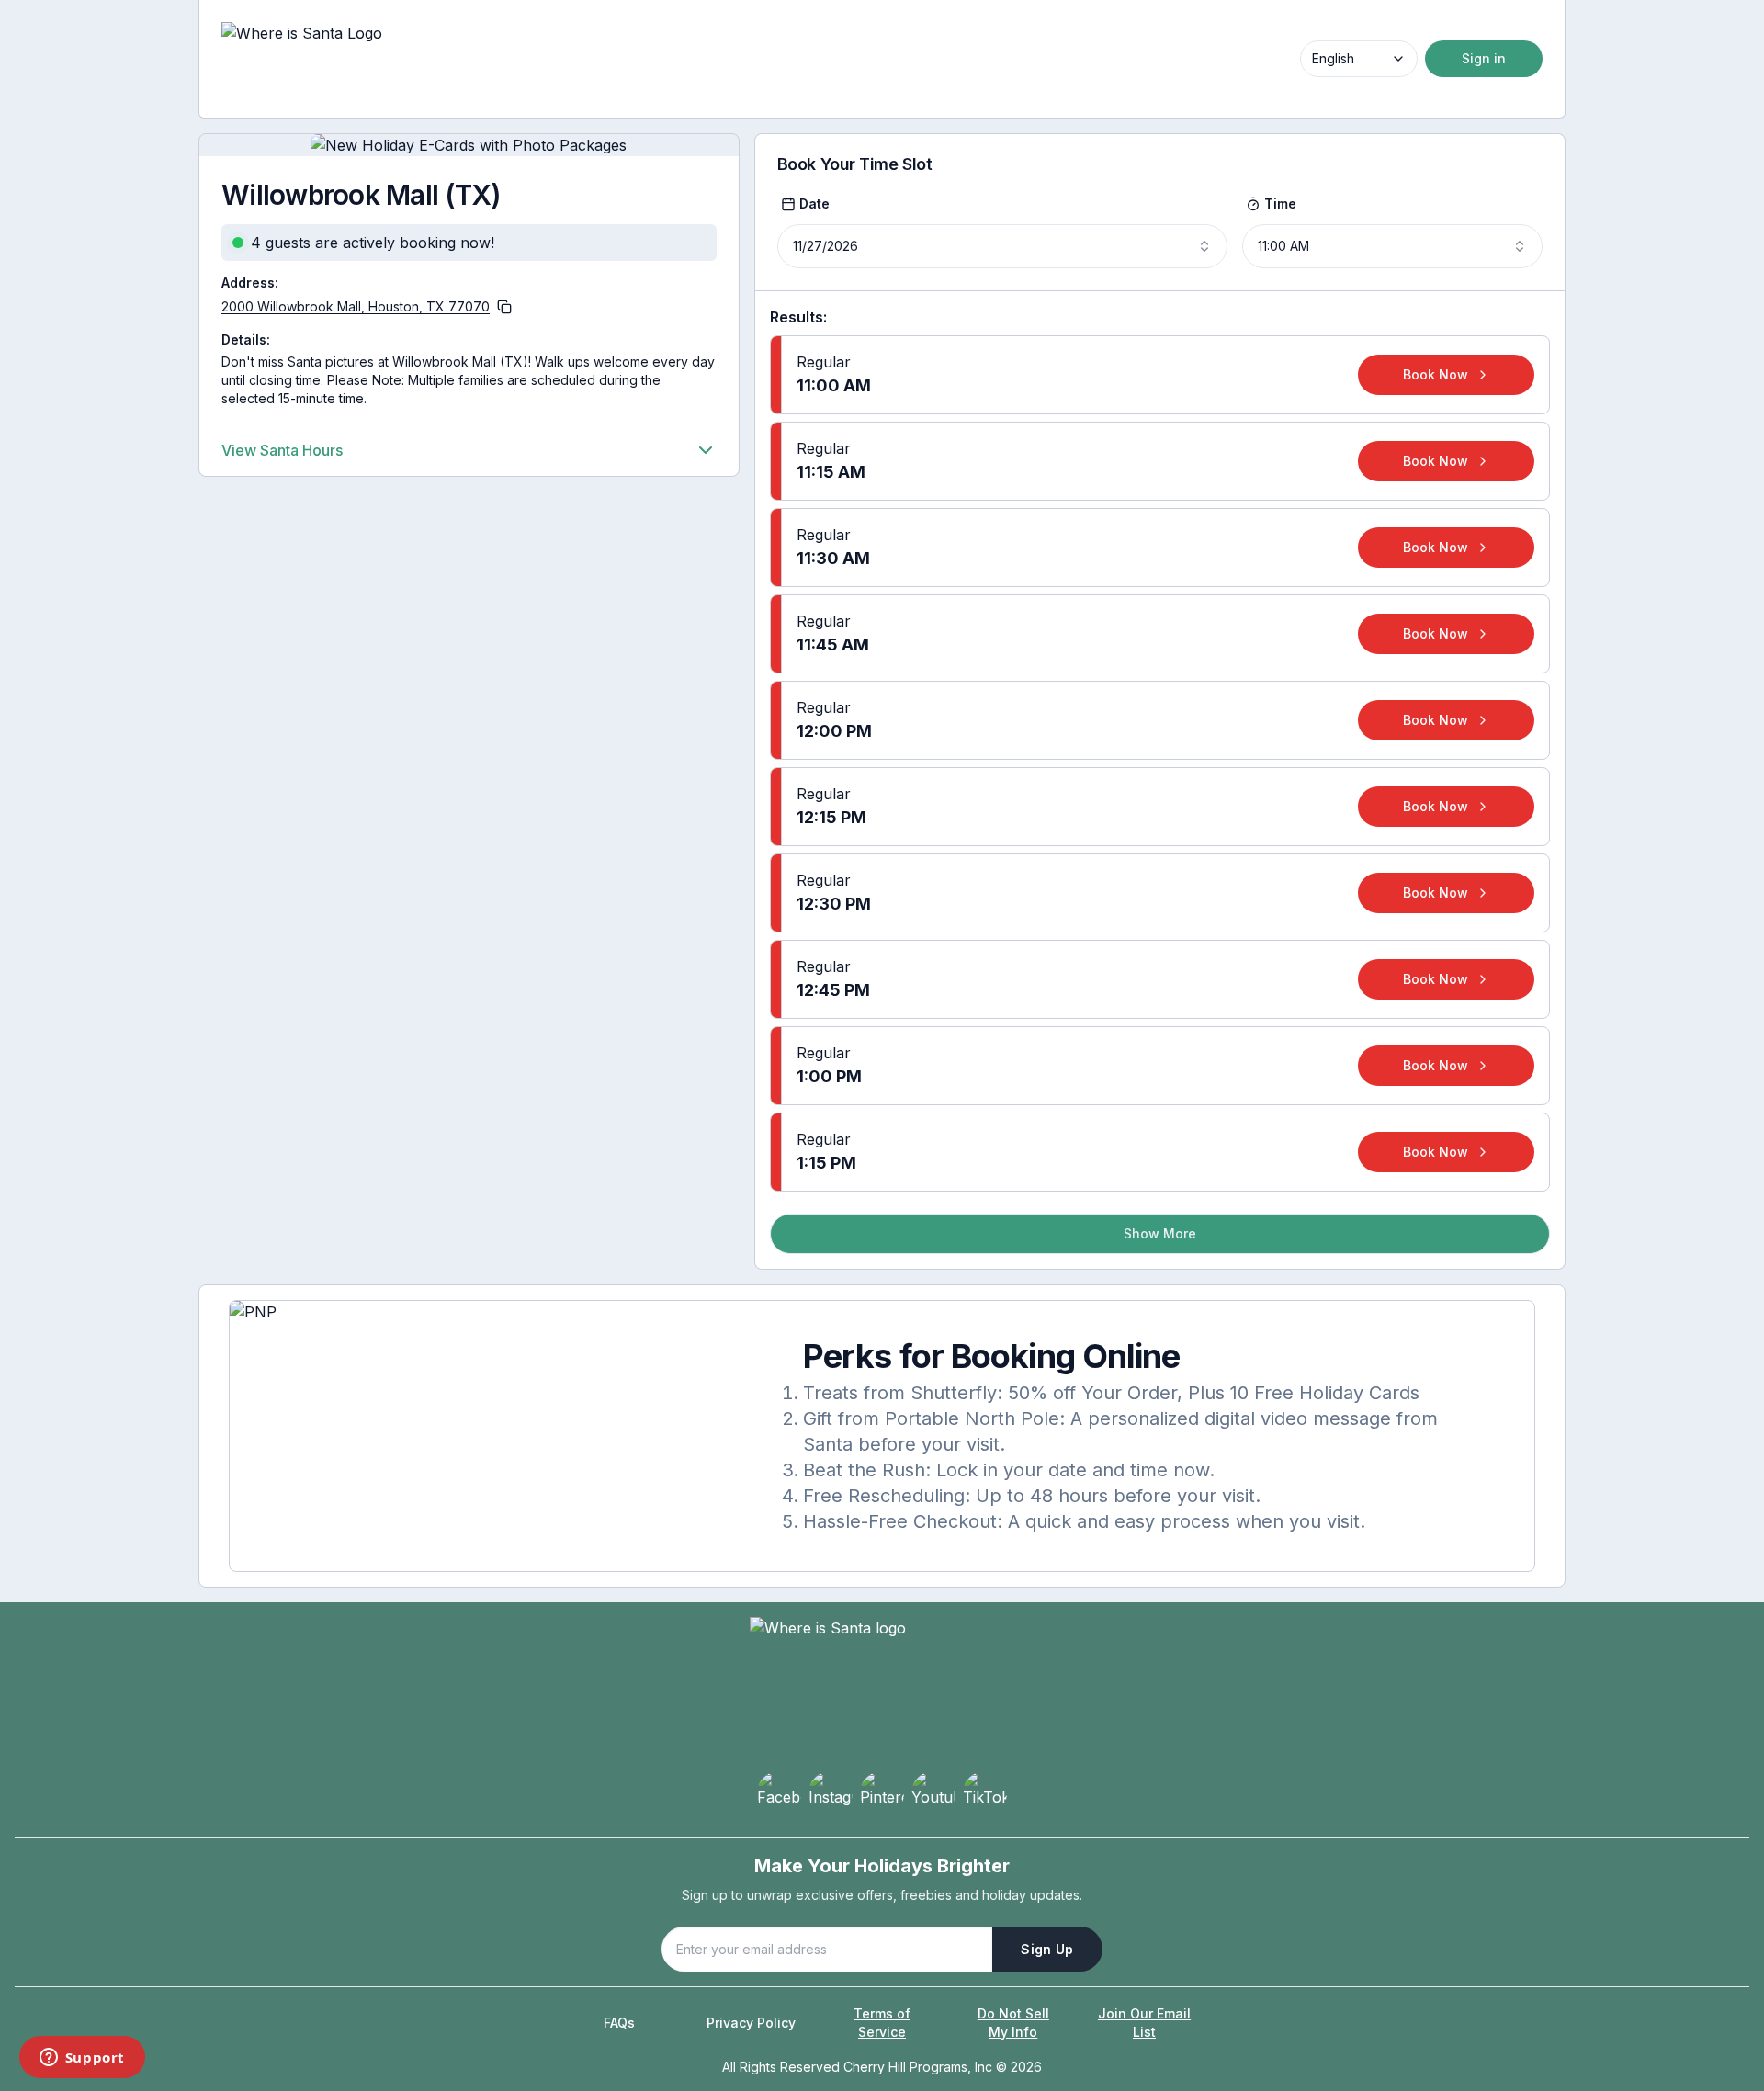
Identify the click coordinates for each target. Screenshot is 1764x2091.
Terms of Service (882, 2023)
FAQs (619, 2023)
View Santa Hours (282, 450)
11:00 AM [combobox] (1283, 246)
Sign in (1484, 58)
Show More (1160, 1233)
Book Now (1436, 374)
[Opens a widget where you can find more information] (82, 2059)
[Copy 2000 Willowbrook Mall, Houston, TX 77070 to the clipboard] (504, 307)
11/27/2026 (825, 246)
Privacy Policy (751, 2023)
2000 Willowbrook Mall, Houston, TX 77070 (356, 306)
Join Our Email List (1144, 2023)
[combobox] (1359, 59)
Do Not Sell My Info (1013, 2023)
